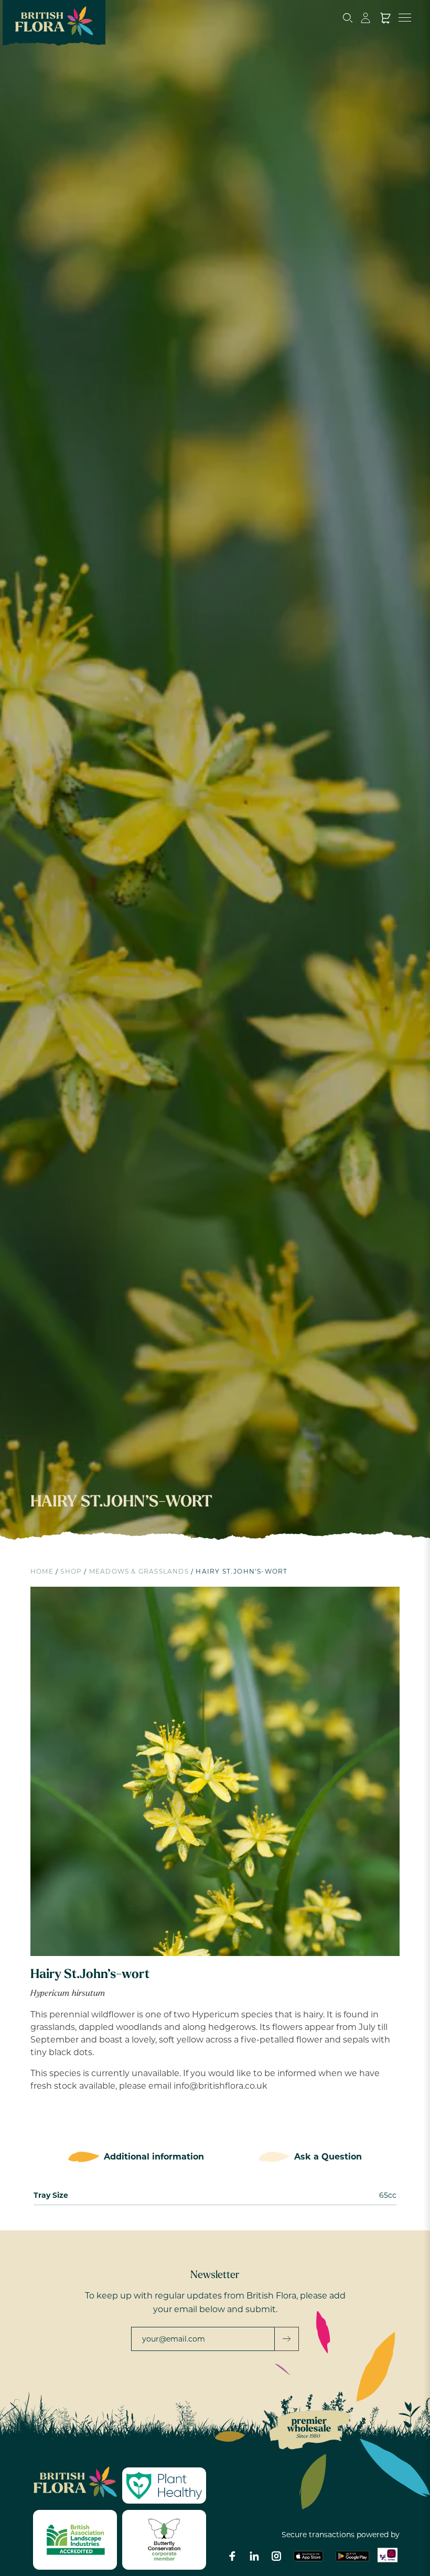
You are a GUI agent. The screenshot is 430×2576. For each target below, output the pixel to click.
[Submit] (287, 2339)
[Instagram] (276, 2555)
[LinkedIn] (254, 2555)
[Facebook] (232, 2555)
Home (42, 1571)
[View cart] (385, 18)
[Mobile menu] (404, 18)
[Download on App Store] (308, 2555)
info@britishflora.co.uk (221, 2086)
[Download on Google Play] (352, 2555)
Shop (71, 1571)
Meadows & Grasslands (139, 1571)
